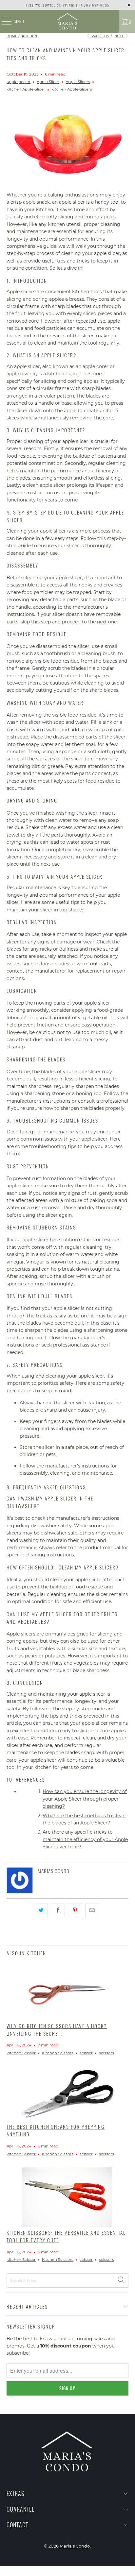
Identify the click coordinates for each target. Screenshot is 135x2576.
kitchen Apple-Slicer (26, 89)
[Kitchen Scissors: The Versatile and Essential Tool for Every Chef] (67, 2197)
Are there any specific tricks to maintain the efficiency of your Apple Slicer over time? (85, 1839)
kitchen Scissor (21, 2053)
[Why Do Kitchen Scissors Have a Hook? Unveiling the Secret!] (67, 1991)
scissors (106, 2053)
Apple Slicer (48, 82)
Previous (100, 36)
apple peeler (19, 82)
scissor (86, 2053)
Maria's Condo (75, 2546)
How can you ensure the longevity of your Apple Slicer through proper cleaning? (85, 1799)
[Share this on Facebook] (58, 1910)
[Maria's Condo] (67, 21)
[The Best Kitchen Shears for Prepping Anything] (67, 2094)
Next (119, 36)
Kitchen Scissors (58, 2053)
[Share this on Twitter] (41, 1910)
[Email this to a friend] (92, 1910)
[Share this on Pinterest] (75, 1910)
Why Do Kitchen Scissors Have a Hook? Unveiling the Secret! (57, 2030)
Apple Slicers (78, 82)
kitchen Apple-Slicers (72, 89)
